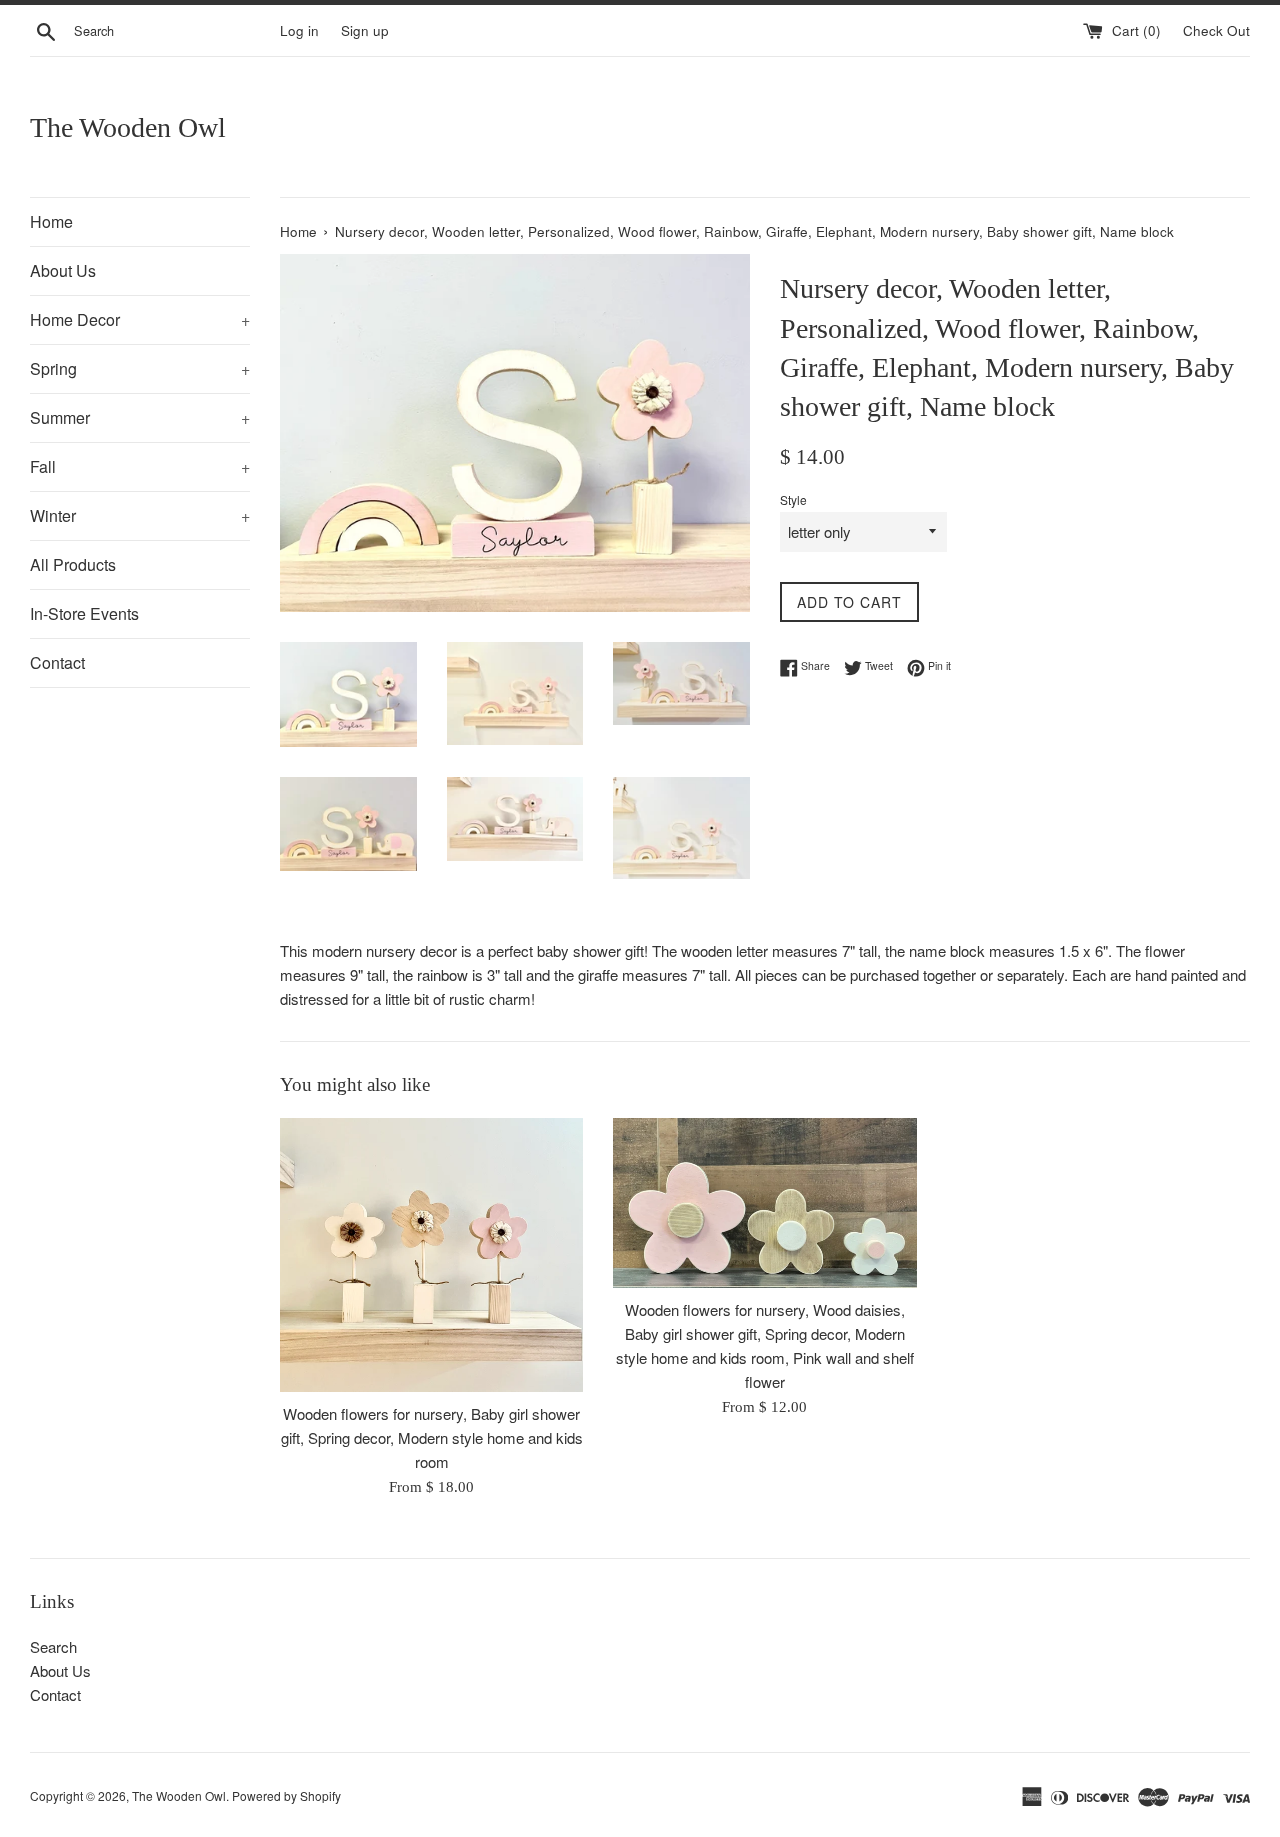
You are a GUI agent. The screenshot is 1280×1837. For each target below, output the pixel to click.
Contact (57, 662)
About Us (63, 270)
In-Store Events (84, 613)
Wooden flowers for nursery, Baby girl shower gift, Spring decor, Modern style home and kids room (432, 1436)
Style (793, 499)
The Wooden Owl (128, 127)
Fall (140, 466)
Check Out (1216, 30)
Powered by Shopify (286, 1795)
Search (53, 1646)
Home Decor (140, 319)
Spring (140, 368)
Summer (140, 417)
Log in (299, 30)
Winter (140, 515)
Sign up (365, 30)
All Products (73, 564)
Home (51, 221)
